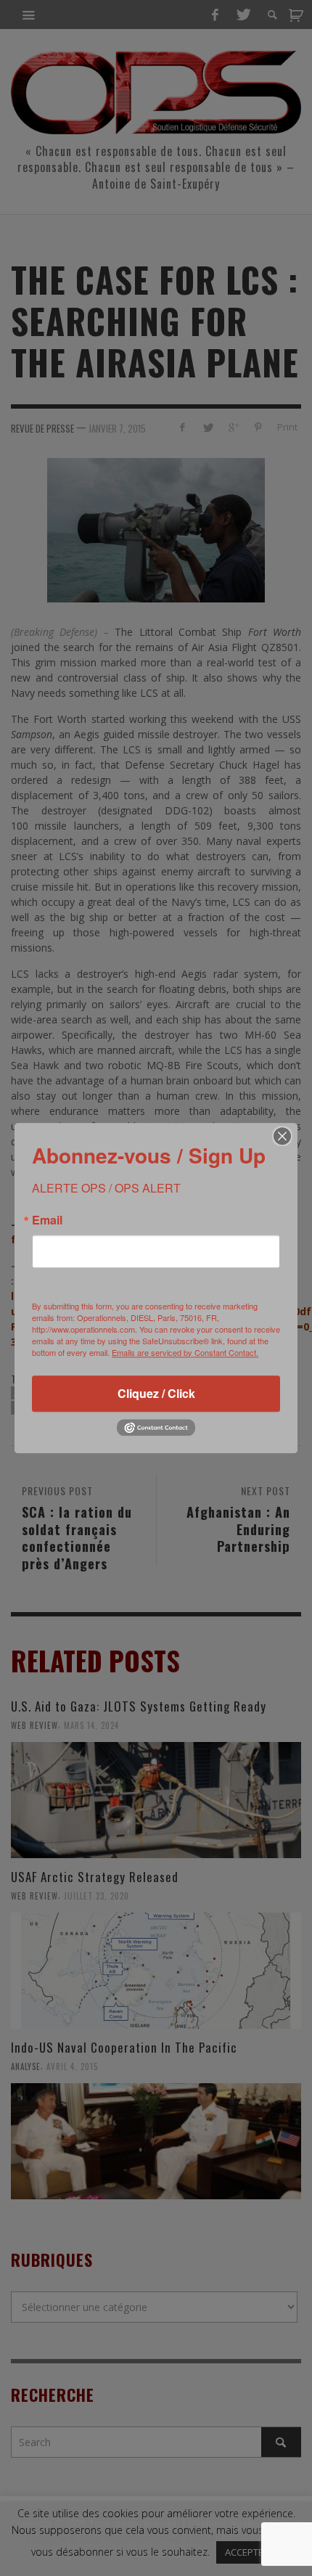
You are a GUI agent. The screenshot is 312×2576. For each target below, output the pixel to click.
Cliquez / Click (156, 1393)
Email (47, 1220)
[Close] (282, 1136)
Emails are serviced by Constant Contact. (185, 1352)
